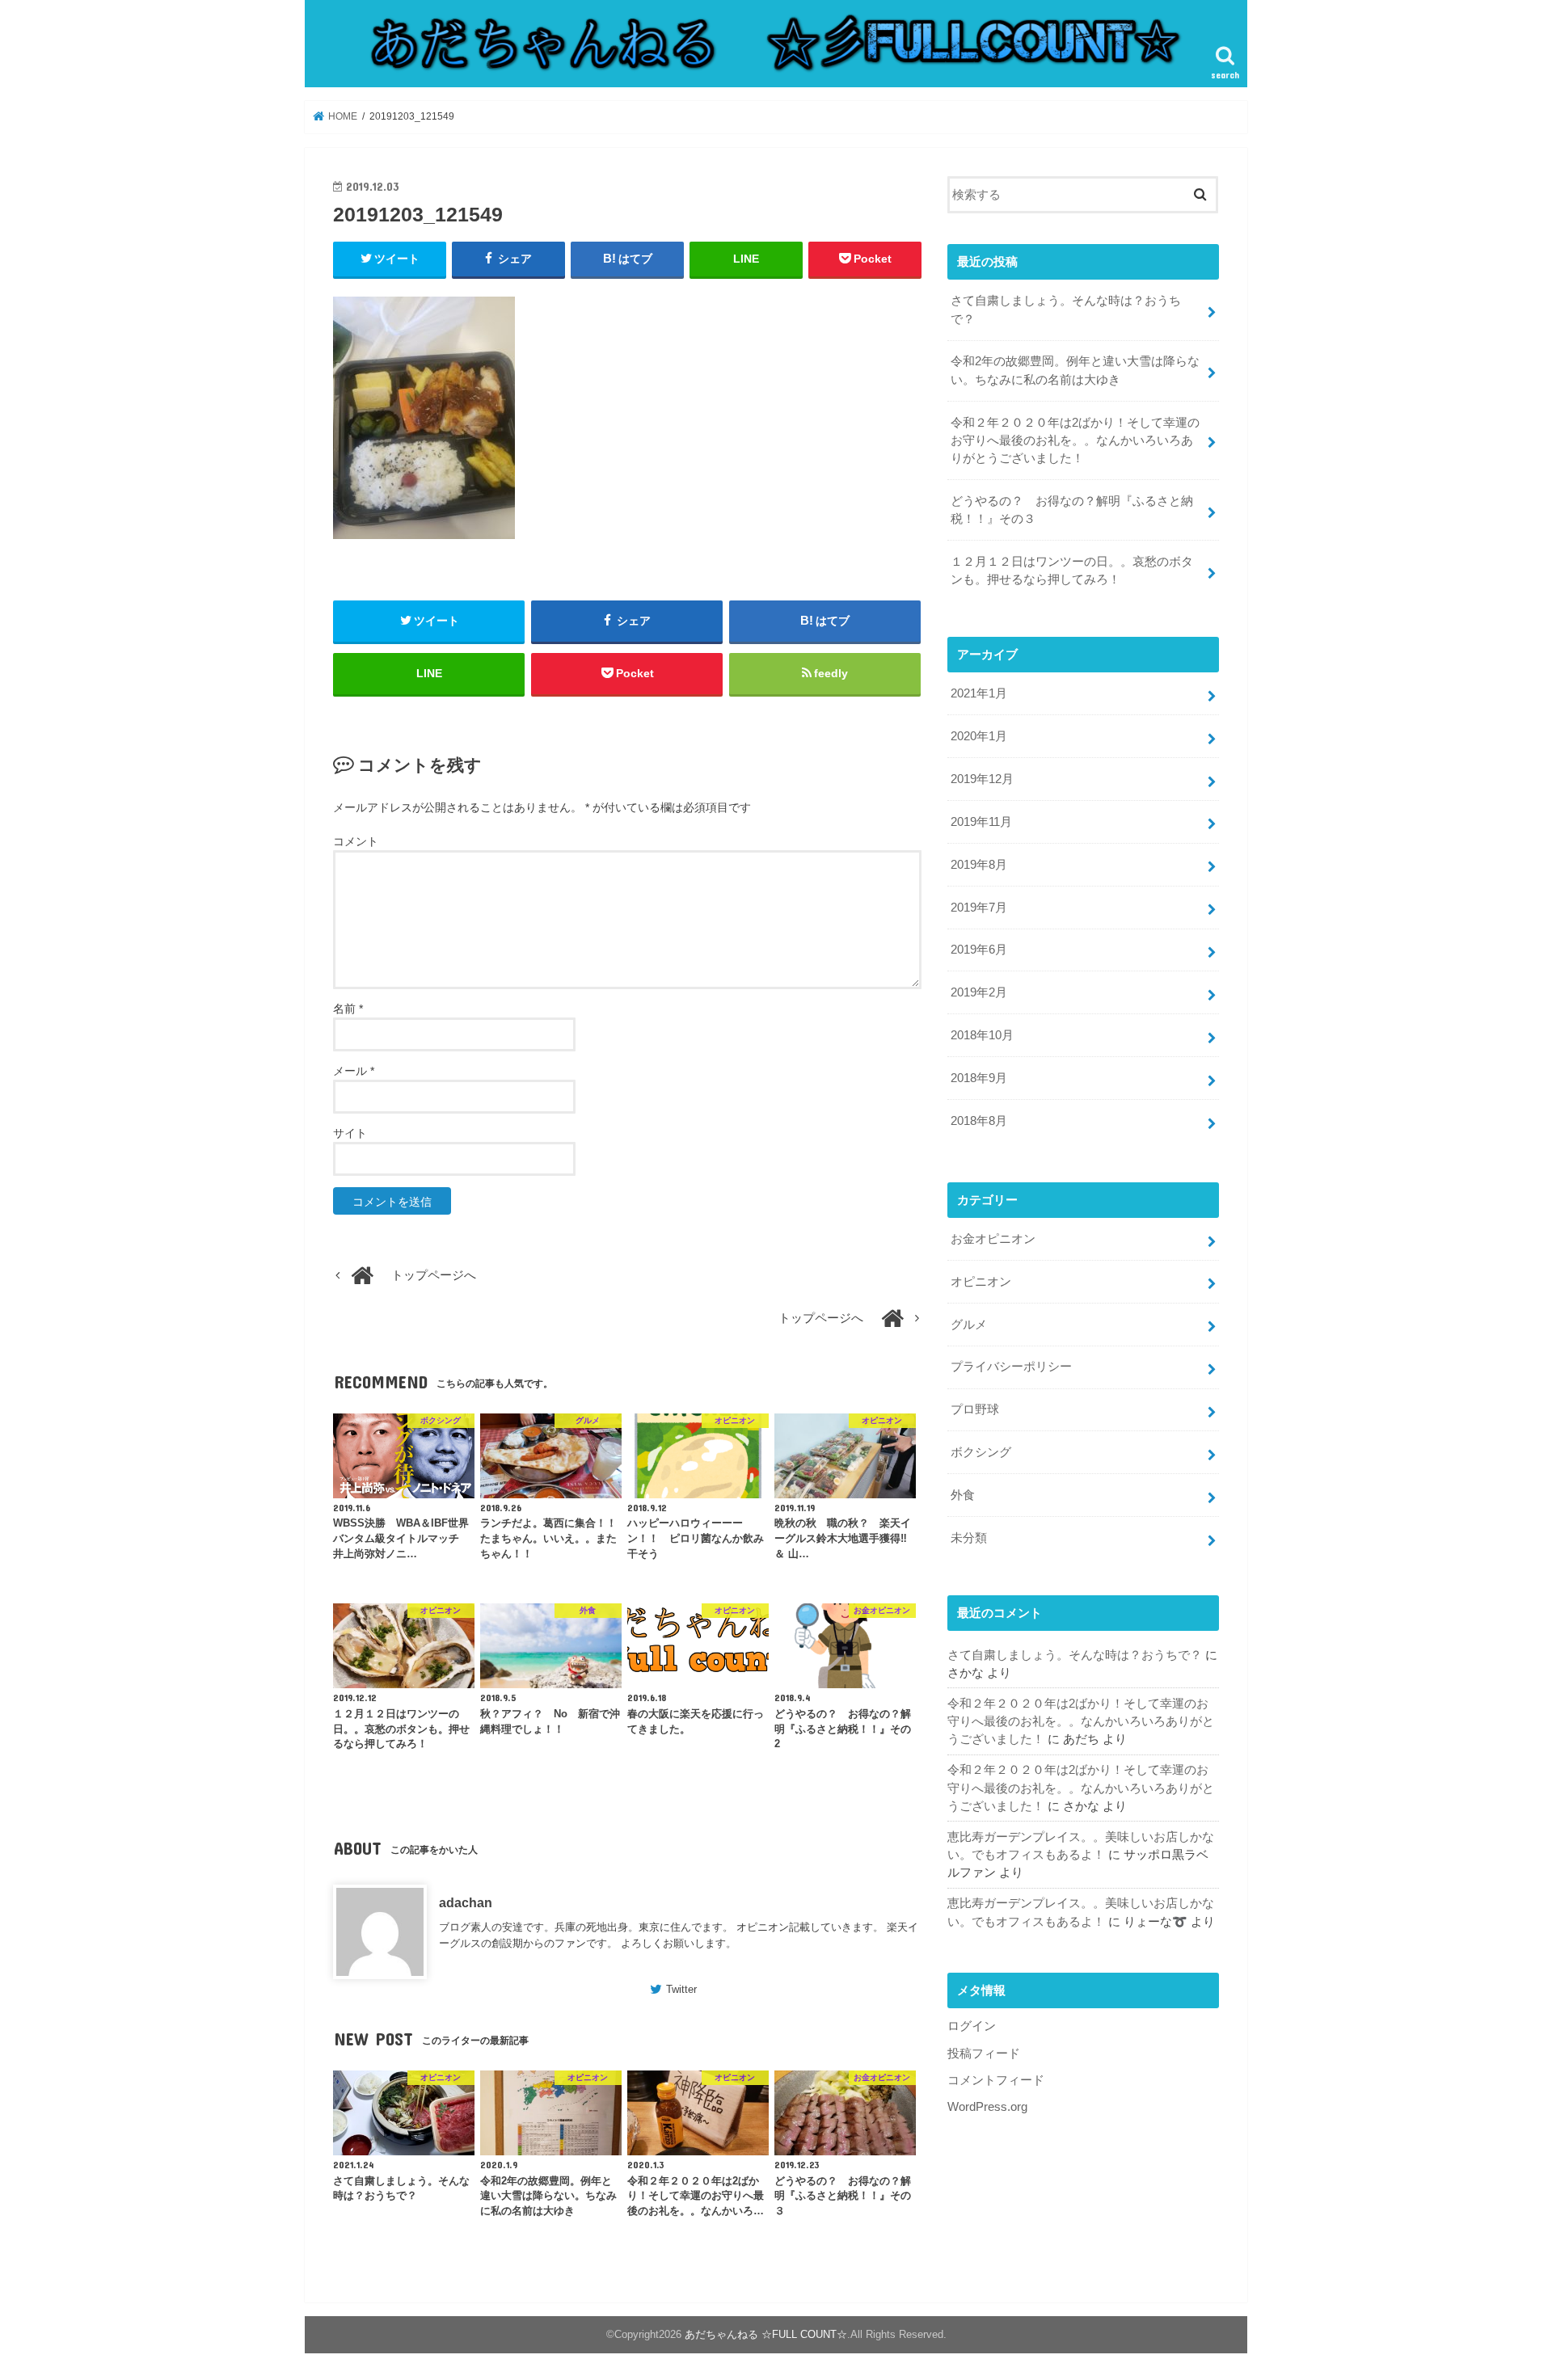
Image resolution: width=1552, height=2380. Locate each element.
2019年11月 (981, 822)
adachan (466, 1902)
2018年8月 (979, 1121)
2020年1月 (979, 736)
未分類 (969, 1538)
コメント (356, 841)
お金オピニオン (993, 1239)
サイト (350, 1133)
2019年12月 (982, 779)
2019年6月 (979, 950)
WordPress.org (987, 2107)
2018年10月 (982, 1035)
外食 (963, 1495)
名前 (348, 1009)
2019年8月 (979, 865)
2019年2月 (979, 992)
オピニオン (981, 1282)
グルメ (969, 1325)
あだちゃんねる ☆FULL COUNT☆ (766, 2334)
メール (354, 1071)
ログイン (972, 2026)
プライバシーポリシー (1011, 1367)
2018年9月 (979, 1078)
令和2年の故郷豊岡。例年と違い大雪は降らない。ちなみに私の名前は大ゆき (1075, 370)
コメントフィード (996, 2080)
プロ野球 (975, 1409)
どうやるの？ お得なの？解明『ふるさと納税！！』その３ (1072, 510)
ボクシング (981, 1452)
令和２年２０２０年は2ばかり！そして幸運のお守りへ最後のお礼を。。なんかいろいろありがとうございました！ (1075, 440)
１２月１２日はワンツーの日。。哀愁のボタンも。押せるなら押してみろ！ (1072, 571)
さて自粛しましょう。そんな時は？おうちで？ (1066, 310)
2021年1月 (979, 693)
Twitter (681, 1989)
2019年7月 (979, 908)
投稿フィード (984, 2054)
